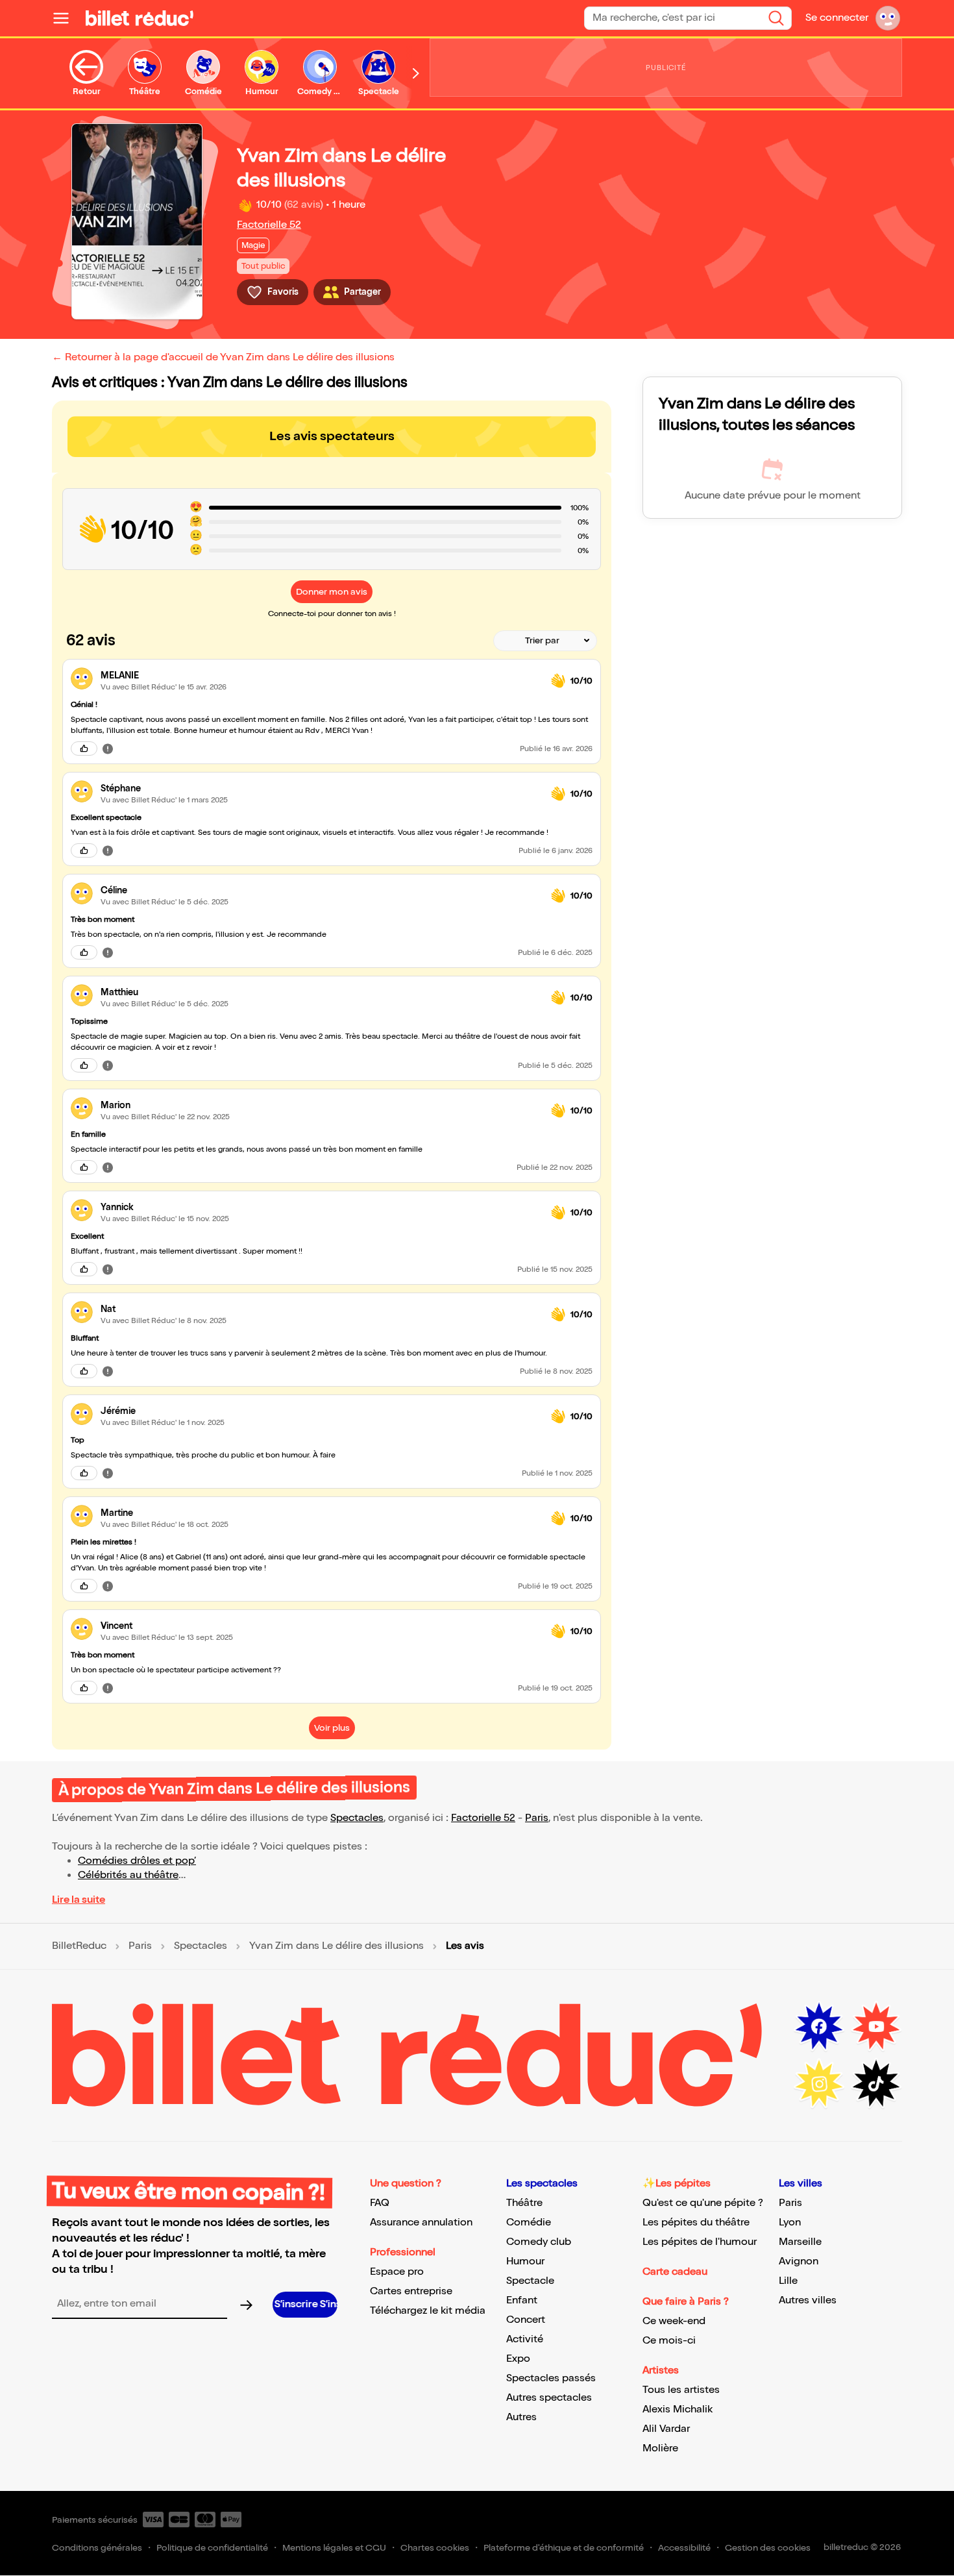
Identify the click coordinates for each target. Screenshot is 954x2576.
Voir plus (332, 1728)
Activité (525, 2339)
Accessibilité (684, 2548)
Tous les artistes (681, 2390)
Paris (537, 1818)
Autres (521, 2417)
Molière (660, 2448)
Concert (526, 2320)
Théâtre (524, 2203)
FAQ (380, 2203)
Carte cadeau (675, 2272)
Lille (788, 2281)
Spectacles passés (551, 2378)
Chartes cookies (435, 2548)
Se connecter (837, 18)
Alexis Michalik (678, 2409)
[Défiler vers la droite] (416, 73)
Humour (525, 2261)
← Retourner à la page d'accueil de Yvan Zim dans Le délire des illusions (223, 357)
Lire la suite (79, 1900)
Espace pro (397, 2272)
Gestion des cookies (768, 2548)
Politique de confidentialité (212, 2548)
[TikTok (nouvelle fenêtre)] (876, 2084)
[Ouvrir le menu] (66, 18)
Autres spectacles (549, 2398)
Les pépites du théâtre (696, 2223)
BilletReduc (79, 1946)
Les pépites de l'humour (700, 2242)
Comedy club (539, 2242)
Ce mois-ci (669, 2341)
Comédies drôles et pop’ (137, 1861)
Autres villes (808, 2300)
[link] (321, 675)
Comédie (529, 2223)
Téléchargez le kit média (428, 2311)
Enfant (522, 2300)
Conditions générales (97, 2548)
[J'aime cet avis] (84, 749)
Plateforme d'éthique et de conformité (564, 2548)
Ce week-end (674, 2321)
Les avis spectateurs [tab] (332, 436)
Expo (518, 2359)
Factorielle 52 (269, 225)
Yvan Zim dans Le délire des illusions (336, 1946)
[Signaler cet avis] (108, 749)
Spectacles (357, 1818)
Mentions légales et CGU (334, 2548)
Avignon (799, 2261)
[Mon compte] (888, 18)
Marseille (800, 2242)
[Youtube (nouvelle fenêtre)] (876, 2027)
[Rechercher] (776, 18)
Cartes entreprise (411, 2291)
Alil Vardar (666, 2429)
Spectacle (530, 2281)
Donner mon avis (332, 592)
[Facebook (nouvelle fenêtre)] (819, 2027)
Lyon (790, 2223)
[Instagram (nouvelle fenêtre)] (819, 2084)
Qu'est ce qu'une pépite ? (703, 2203)
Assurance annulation (421, 2223)
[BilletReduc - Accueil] (140, 18)
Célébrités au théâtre (128, 1875)
